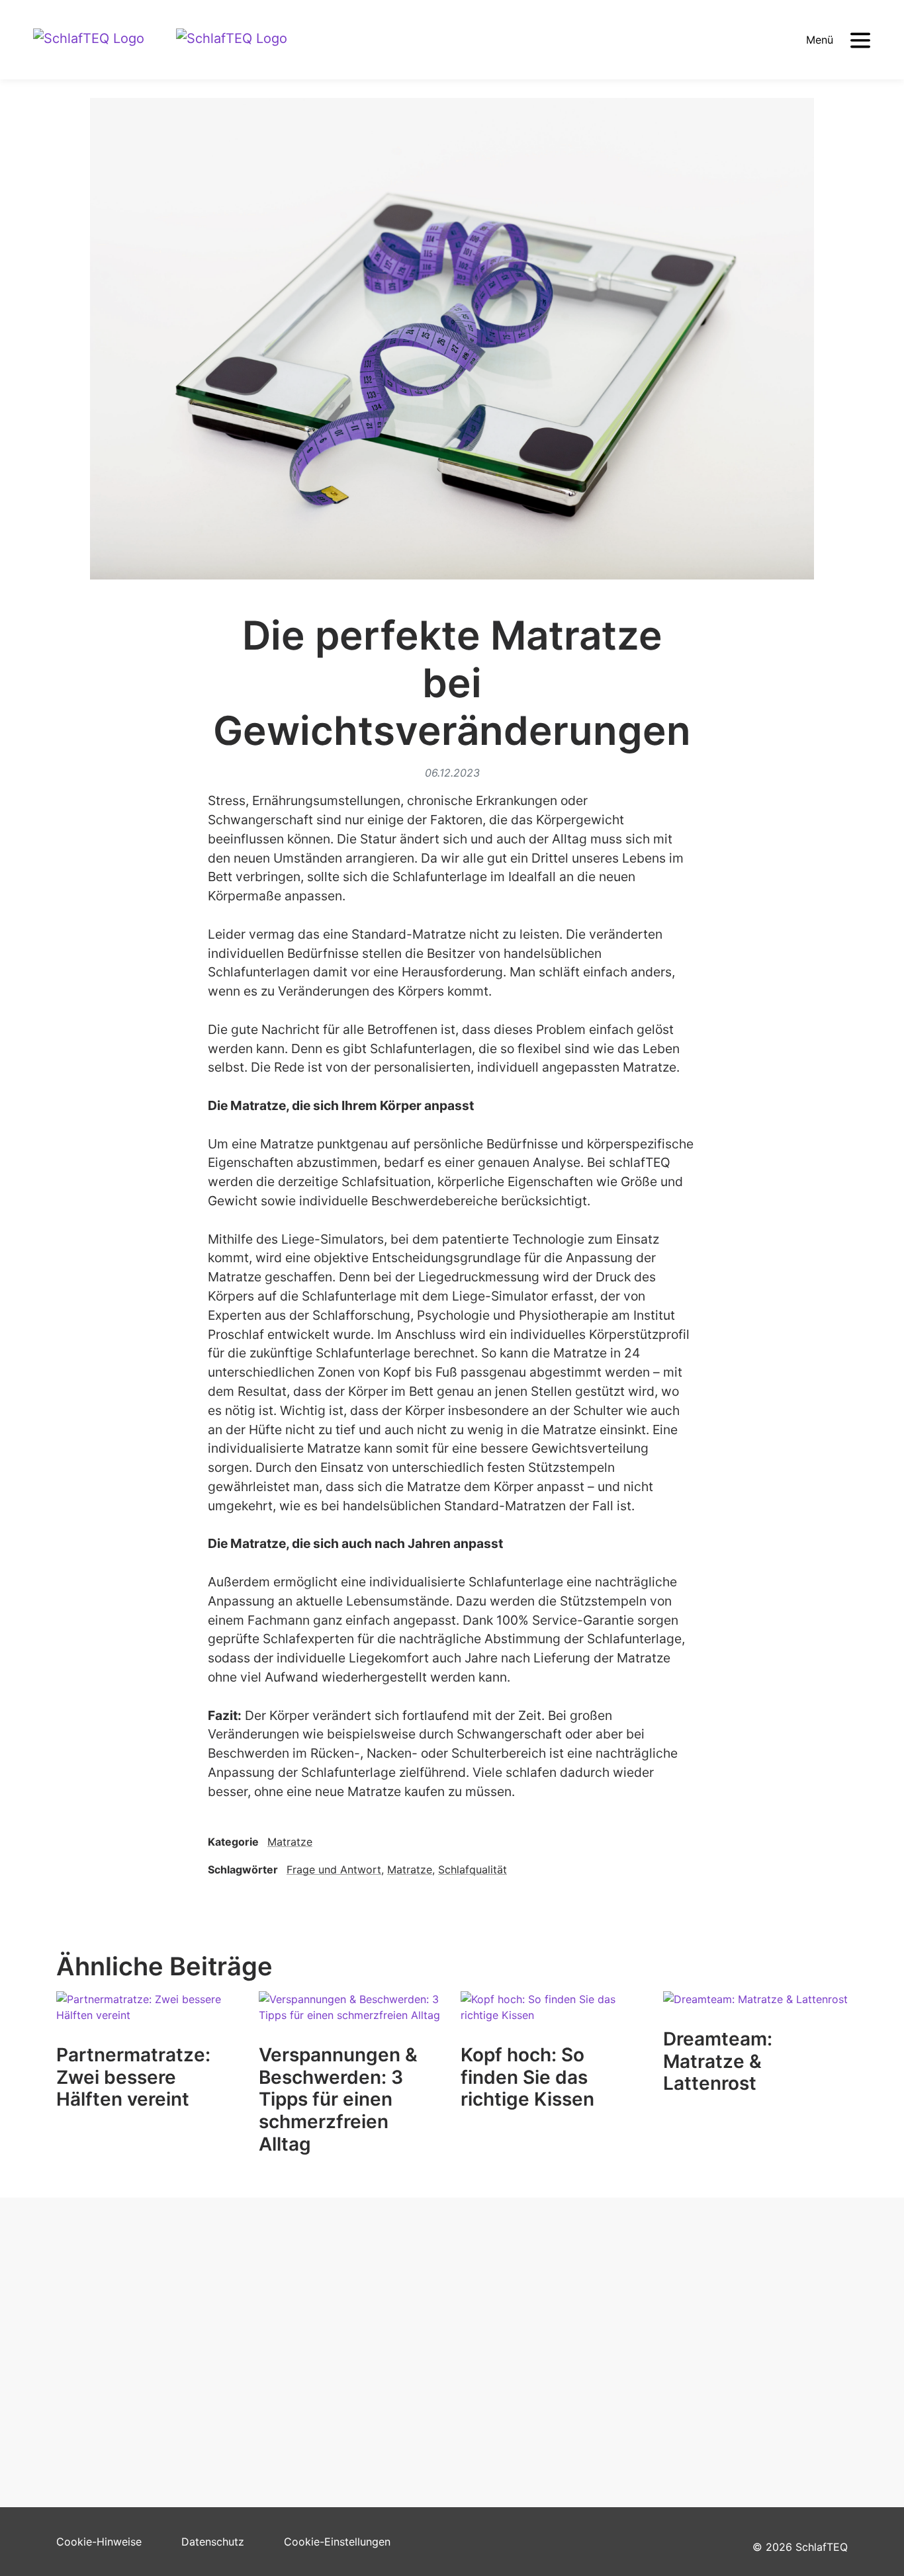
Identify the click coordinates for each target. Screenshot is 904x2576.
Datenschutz (213, 2542)
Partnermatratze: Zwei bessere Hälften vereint (133, 2077)
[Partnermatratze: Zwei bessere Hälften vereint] (149, 2017)
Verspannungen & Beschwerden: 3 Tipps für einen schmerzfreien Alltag (338, 2099)
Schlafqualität (473, 1869)
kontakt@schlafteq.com (723, 2340)
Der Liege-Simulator (107, 2342)
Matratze (290, 1842)
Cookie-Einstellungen (337, 2542)
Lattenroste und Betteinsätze (331, 2362)
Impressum (488, 2382)
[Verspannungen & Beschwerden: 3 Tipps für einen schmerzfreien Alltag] (351, 2017)
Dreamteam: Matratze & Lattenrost (718, 2061)
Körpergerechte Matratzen (325, 2321)
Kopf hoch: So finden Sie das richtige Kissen (527, 2077)
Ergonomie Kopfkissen (315, 2342)
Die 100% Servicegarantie (323, 2382)
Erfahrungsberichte (104, 2362)
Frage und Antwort (334, 1869)
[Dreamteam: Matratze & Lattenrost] (755, 2009)
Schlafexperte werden (516, 2362)
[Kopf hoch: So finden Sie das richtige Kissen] (553, 2017)
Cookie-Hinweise (99, 2542)
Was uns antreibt (502, 2321)
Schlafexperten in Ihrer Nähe (128, 2321)
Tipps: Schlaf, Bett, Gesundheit (133, 2382)
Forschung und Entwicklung (529, 2342)
